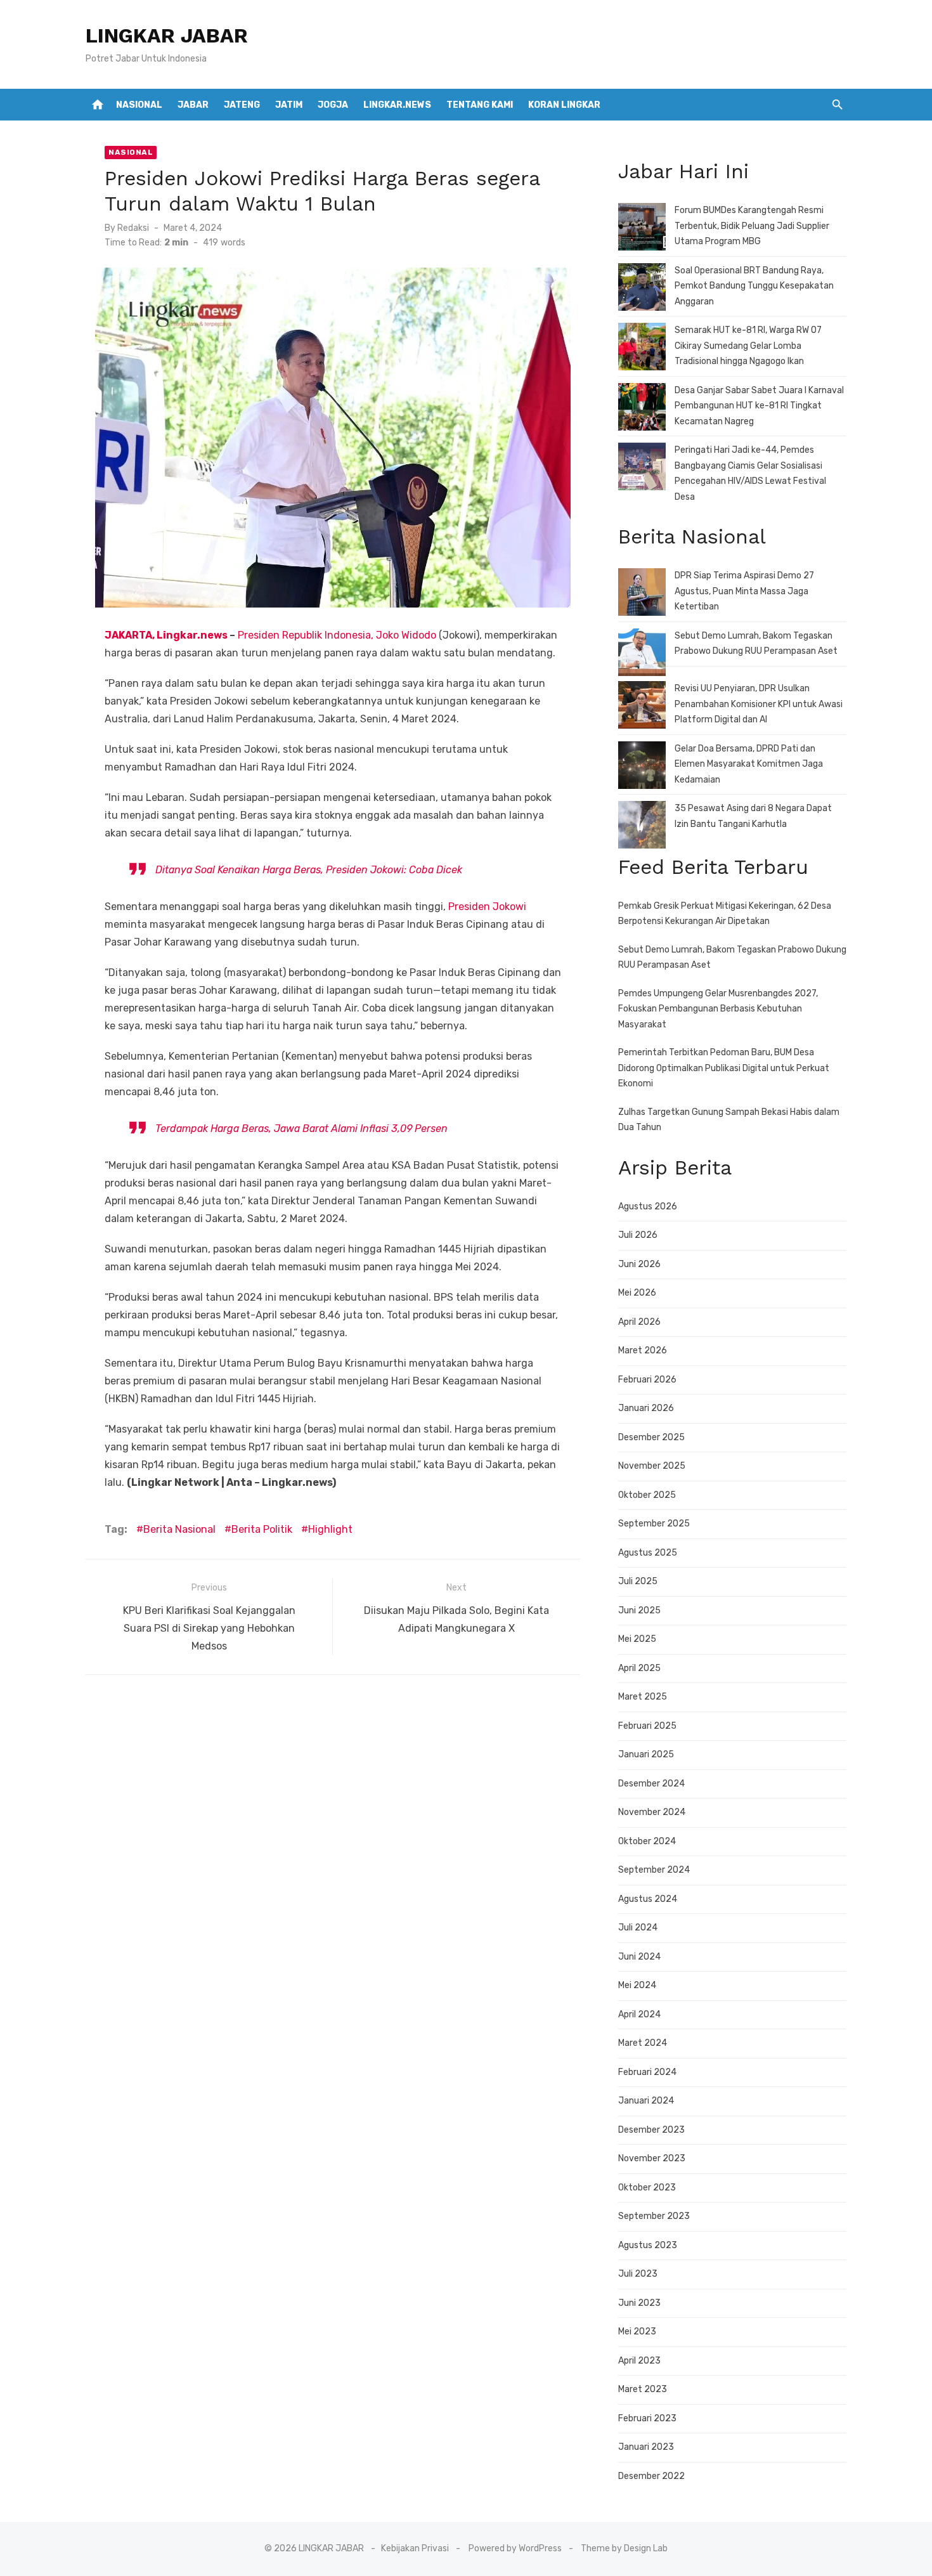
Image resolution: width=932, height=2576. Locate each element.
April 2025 (639, 1668)
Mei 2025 (637, 1639)
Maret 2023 (643, 2389)
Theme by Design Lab (624, 2548)
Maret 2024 (643, 2043)
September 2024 (654, 1870)
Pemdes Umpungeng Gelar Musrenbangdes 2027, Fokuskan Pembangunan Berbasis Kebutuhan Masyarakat (718, 1009)
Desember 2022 (651, 2476)
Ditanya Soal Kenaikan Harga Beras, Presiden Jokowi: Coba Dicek (309, 870)
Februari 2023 (647, 2418)
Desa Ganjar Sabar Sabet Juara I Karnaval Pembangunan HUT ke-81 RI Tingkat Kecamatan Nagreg (759, 406)
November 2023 (652, 2158)
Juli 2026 (638, 1235)
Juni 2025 (639, 1610)
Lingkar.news (397, 105)
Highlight (330, 1529)
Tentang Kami (480, 105)
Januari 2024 (646, 2101)
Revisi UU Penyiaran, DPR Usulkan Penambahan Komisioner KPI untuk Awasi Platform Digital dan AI (759, 704)
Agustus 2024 (648, 1899)
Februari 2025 (647, 1726)
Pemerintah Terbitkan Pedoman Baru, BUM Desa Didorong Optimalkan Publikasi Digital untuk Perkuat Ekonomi (724, 1068)
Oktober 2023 (647, 2188)
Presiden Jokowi (487, 907)
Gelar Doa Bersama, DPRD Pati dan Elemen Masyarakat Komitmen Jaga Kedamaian (749, 764)
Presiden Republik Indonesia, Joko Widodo (337, 635)
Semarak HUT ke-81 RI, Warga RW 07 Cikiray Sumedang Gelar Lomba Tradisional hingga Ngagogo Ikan (748, 346)
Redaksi (133, 228)
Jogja (333, 105)
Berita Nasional (179, 1529)
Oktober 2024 (647, 1841)
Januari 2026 (646, 1408)
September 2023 (654, 2216)
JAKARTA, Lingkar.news (167, 635)
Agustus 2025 (648, 1553)
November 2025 (652, 1466)
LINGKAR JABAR (167, 36)
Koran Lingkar (564, 105)
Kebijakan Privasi (415, 2548)
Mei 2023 (637, 2332)
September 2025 (654, 1524)
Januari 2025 (646, 1754)
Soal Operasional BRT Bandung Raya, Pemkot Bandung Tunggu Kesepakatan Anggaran (754, 286)
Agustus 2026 (648, 1207)
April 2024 (639, 2014)
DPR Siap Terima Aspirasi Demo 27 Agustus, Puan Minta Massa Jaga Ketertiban (744, 591)
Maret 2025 (643, 1697)
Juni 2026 (639, 1264)
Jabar (193, 105)
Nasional (139, 105)
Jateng (242, 105)
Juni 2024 (639, 1957)
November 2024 (652, 1812)
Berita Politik (262, 1529)
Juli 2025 (638, 1581)
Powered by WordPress (515, 2548)
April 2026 (639, 1322)
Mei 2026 (637, 1293)
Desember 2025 (651, 1437)
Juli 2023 (638, 2274)
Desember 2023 (651, 2130)
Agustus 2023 (648, 2245)
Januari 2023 (646, 2447)
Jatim (289, 105)
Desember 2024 (651, 1784)
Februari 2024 (647, 2072)
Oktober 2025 (647, 1495)
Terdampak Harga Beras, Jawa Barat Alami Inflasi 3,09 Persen (301, 1129)
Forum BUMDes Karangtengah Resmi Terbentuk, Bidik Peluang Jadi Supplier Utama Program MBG (752, 226)
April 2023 (639, 2361)
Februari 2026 (647, 1380)
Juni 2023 (639, 2303)
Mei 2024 (637, 1985)
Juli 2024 (638, 1928)
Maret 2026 (643, 1350)
